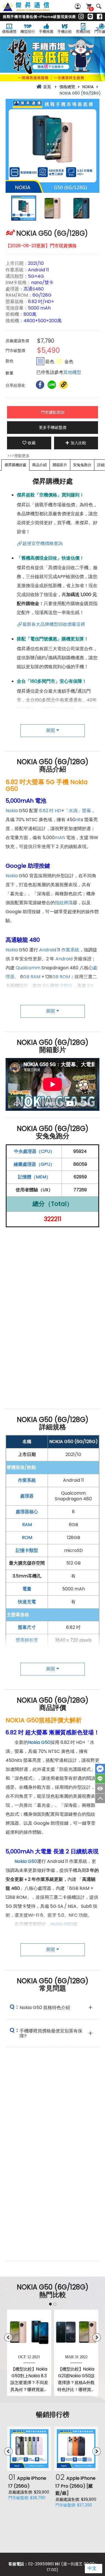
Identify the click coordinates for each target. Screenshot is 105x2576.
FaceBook (100, 1769)
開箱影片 (60, 465)
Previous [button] (8, 2337)
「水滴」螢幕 (78, 811)
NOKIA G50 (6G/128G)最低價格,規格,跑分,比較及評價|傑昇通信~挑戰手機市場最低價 (32, 10)
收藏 (32, 443)
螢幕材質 (27, 1653)
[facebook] (100, 17)
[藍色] (40, 361)
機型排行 (28, 32)
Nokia (12, 811)
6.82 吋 (46, 811)
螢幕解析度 (27, 1640)
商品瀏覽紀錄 (100, 1789)
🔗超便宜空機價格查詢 (40, 543)
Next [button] (97, 2337)
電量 (27, 1589)
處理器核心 (27, 1512)
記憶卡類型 (27, 1550)
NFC (21, 1004)
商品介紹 (39, 465)
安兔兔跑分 (82, 465)
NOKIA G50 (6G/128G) (73, 1442)
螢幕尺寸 (27, 1627)
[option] (53, 146)
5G (46, 986)
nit (78, 820)
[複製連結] (64, 385)
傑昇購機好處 (15, 465)
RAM (35, 977)
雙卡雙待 (64, 986)
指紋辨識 (64, 903)
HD (58, 811)
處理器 (27, 1496)
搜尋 (99, 6)
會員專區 (78, 6)
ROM (65, 977)
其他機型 (72, 372)
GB (26, 977)
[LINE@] (90, 17)
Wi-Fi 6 (71, 995)
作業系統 (70, 950)
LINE (100, 1779)
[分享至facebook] (40, 385)
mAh (60, 838)
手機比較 (65, 32)
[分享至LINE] (52, 385)
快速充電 (27, 1602)
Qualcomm (28, 968)
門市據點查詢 (53, 412)
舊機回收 (83, 32)
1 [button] (50, 2304)
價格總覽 (9, 32)
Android (48, 950)
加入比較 (78, 443)
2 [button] (55, 2304)
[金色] (59, 361)
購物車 (91, 9)
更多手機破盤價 (53, 427)
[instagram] (81, 17)
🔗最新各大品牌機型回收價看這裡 (51, 624)
